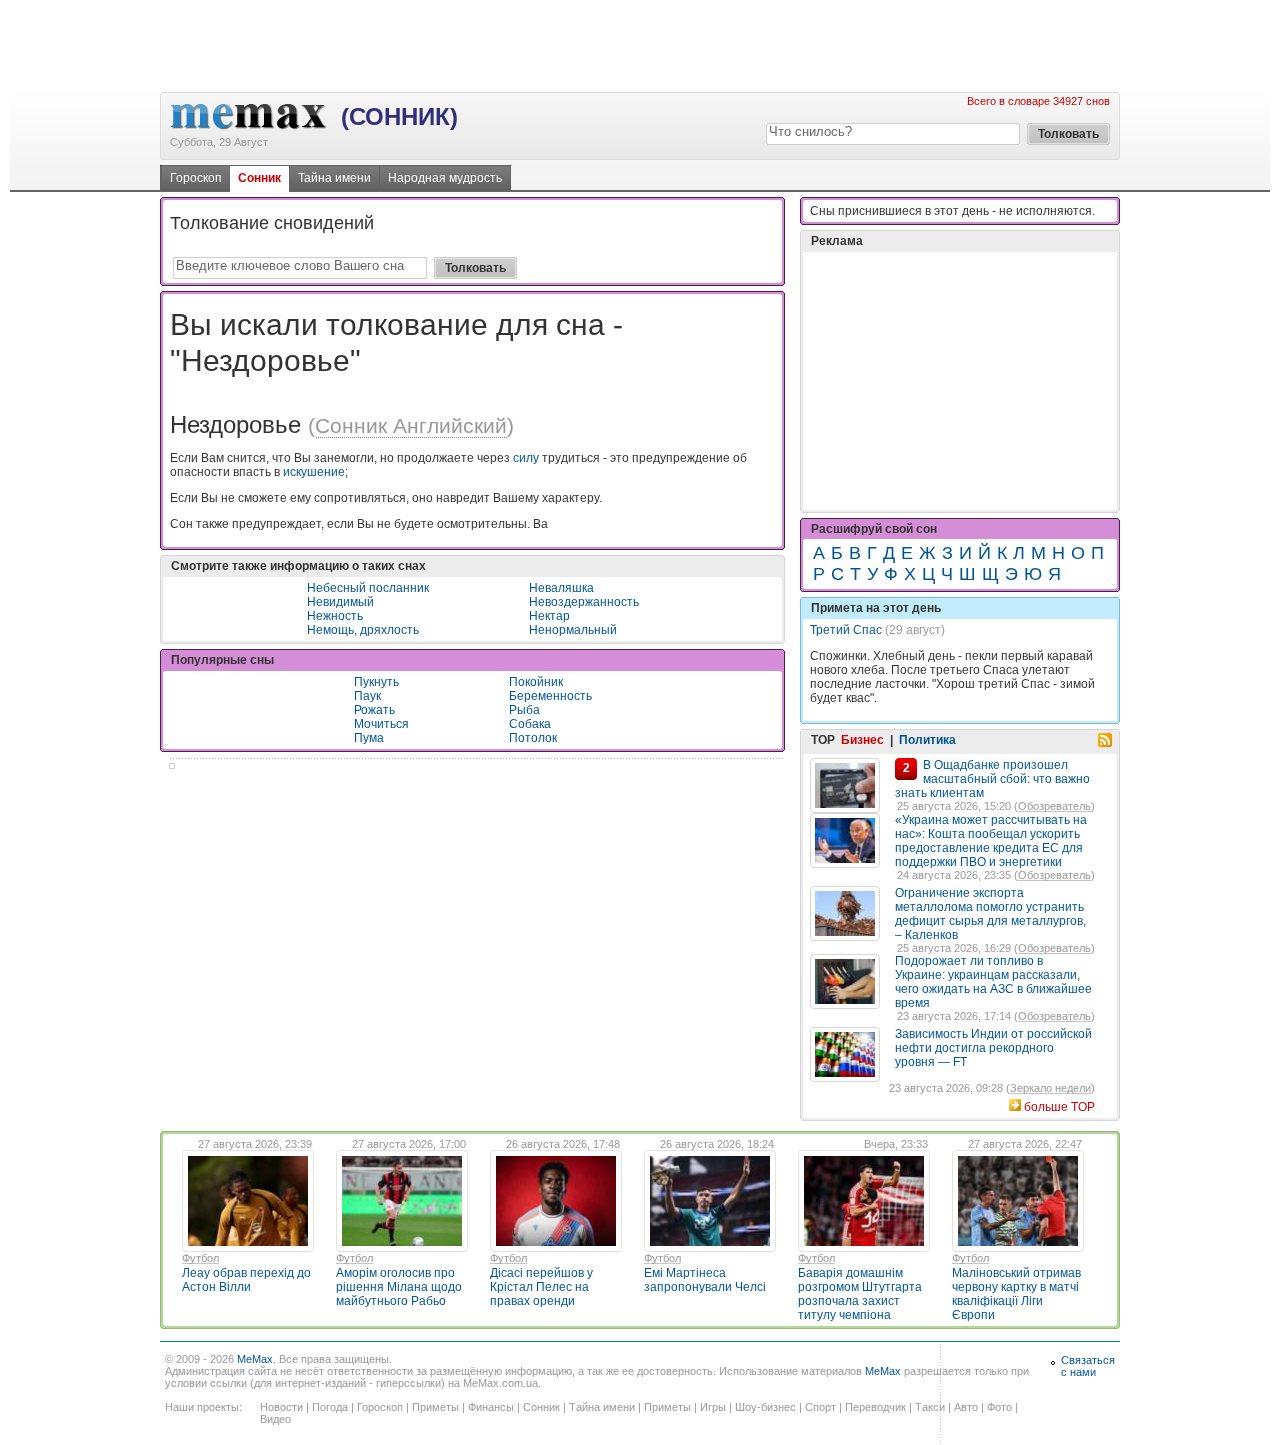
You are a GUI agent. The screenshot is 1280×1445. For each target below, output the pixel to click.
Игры (713, 1407)
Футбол (200, 1258)
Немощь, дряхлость (363, 630)
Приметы (435, 1407)
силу (526, 458)
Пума (369, 738)
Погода (330, 1407)
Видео (275, 1419)
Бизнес (862, 740)
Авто (966, 1407)
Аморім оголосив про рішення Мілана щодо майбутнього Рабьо (399, 1287)
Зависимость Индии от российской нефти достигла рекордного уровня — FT (993, 1048)
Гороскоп (196, 178)
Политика (927, 740)
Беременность (550, 696)
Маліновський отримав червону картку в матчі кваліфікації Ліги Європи (1016, 1294)
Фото (999, 1407)
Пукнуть (376, 682)
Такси (930, 1407)
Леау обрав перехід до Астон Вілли (246, 1280)
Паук (367, 696)
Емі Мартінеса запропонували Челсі (705, 1280)
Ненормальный (573, 630)
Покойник (536, 682)
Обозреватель (1054, 806)
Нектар (549, 616)
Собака (530, 724)
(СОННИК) (399, 116)
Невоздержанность (584, 602)
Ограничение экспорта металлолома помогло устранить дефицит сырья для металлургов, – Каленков (990, 914)
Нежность (335, 616)
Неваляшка (561, 588)
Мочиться (381, 724)
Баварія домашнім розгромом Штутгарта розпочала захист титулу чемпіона (860, 1294)
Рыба (524, 710)
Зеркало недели (1050, 1088)
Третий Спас (846, 630)
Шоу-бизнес (765, 1407)
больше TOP (1059, 1107)
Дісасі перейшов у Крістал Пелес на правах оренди (541, 1287)
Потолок (533, 738)
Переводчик (875, 1407)
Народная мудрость (445, 178)
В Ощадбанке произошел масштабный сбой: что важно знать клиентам (992, 779)
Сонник (259, 178)
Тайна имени (334, 178)
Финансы (491, 1407)
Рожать (374, 710)
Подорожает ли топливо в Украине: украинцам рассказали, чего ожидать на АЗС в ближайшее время (993, 982)
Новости (281, 1407)
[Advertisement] (640, 45)
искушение (314, 472)
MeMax (255, 1359)
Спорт (820, 1407)
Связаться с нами (1088, 1366)
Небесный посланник (368, 588)
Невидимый (340, 602)
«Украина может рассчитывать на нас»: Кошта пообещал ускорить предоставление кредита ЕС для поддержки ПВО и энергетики (991, 841)
